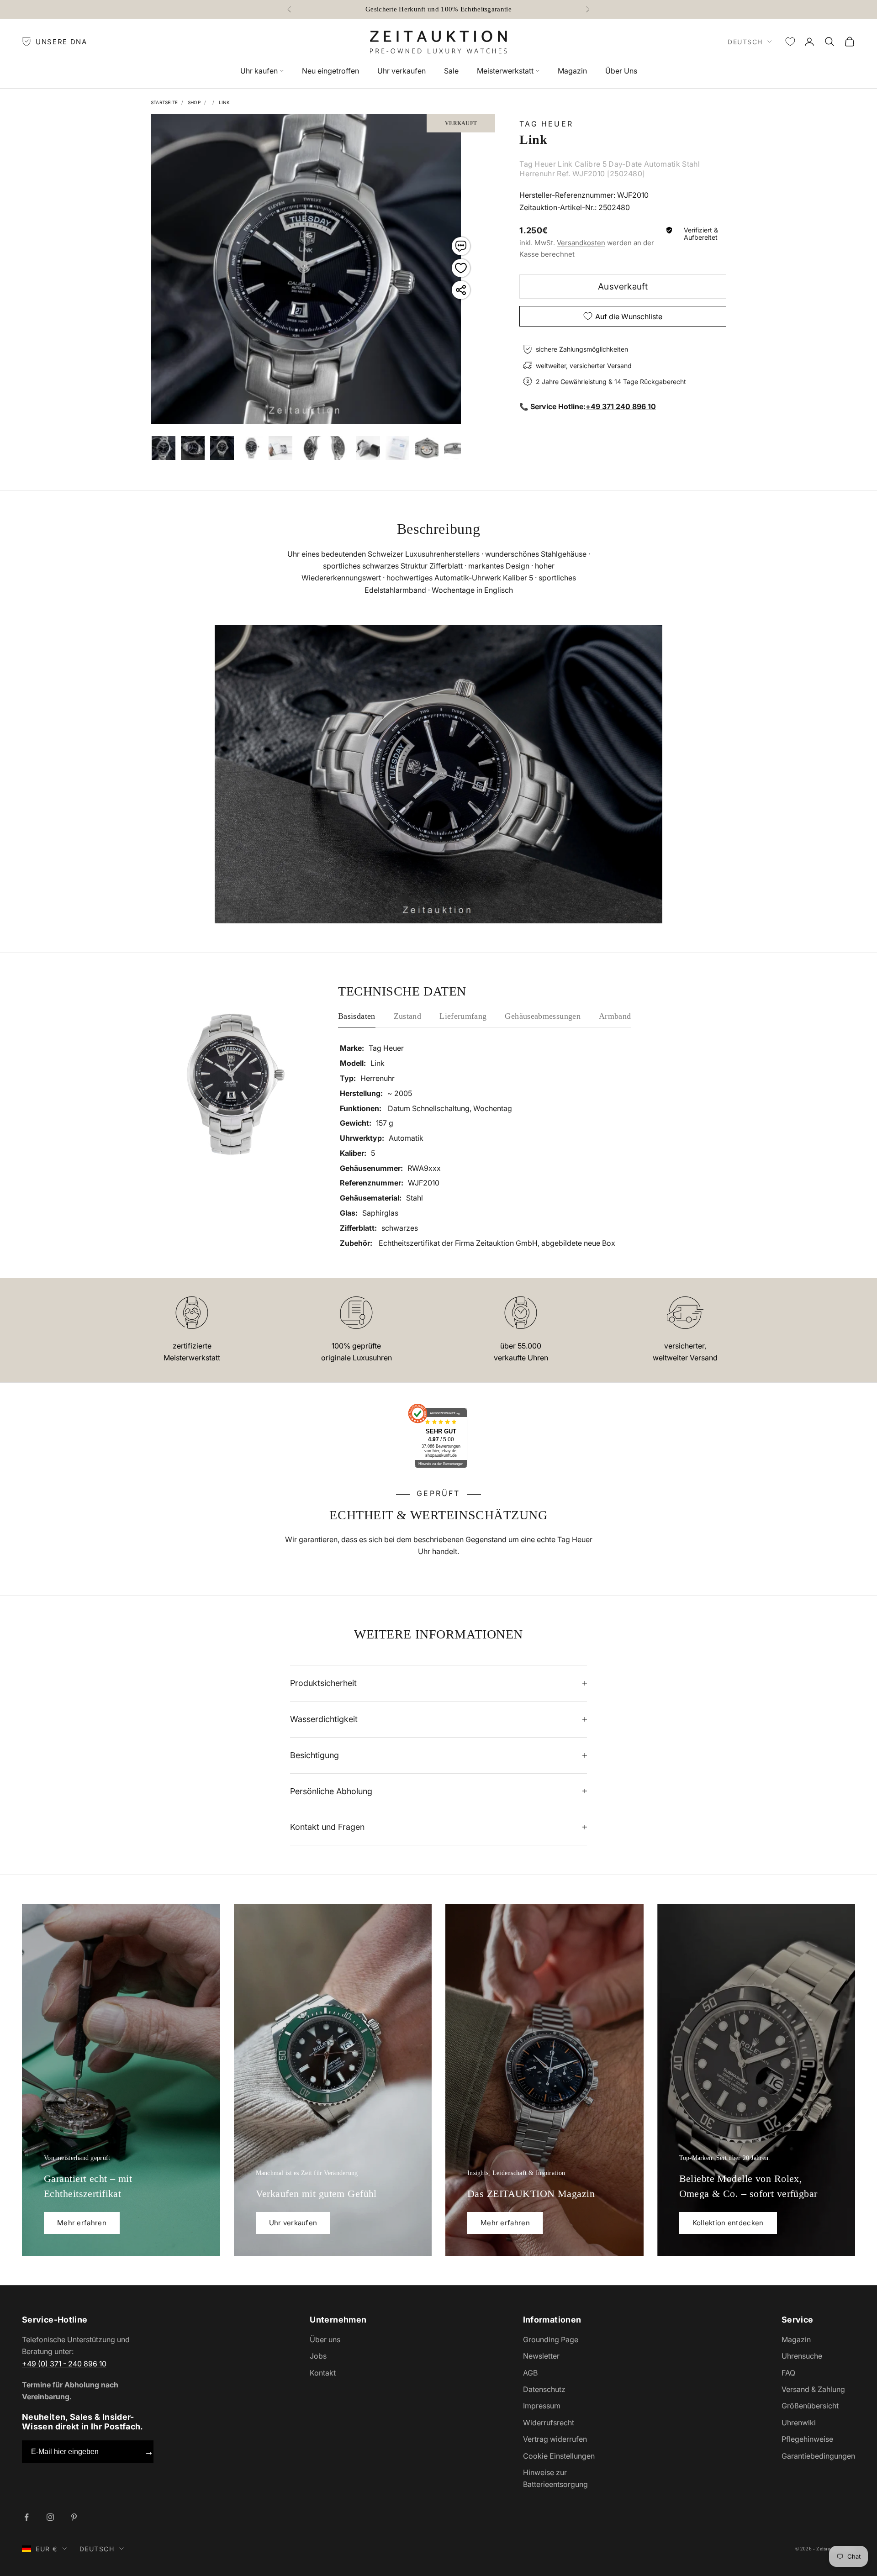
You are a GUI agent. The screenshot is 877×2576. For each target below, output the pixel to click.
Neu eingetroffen (330, 71)
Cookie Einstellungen (559, 2456)
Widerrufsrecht (549, 2423)
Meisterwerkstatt (505, 71)
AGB (530, 2373)
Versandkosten (581, 242)
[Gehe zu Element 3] (193, 448)
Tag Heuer (546, 124)
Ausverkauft (623, 287)
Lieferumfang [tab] (463, 1016)
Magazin (572, 71)
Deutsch (745, 42)
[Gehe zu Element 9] (368, 448)
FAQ (788, 2373)
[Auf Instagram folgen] (50, 2517)
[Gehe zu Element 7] (310, 448)
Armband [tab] (615, 1016)
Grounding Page (551, 2339)
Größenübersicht (810, 2406)
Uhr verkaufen (402, 71)
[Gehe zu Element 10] (397, 448)
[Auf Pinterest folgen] (74, 2517)
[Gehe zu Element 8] (339, 448)
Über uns (325, 2339)
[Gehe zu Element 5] (251, 448)
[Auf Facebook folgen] (26, 2517)
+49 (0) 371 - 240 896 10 (64, 2364)
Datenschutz (544, 2389)
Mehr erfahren (82, 2223)
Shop (194, 102)
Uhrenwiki (799, 2423)
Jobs (318, 2356)
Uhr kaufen (259, 71)
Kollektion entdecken (728, 2223)
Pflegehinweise (807, 2439)
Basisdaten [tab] (357, 1016)
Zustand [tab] (408, 1016)
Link (225, 102)
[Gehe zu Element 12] (456, 448)
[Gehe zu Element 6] (280, 448)
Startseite (164, 102)
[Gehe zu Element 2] (164, 448)
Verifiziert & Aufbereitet (701, 234)
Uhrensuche (802, 2356)
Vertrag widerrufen (555, 2439)
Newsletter (541, 2356)
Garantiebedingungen (818, 2456)
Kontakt (323, 2373)
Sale (451, 71)
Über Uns (621, 71)
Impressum (542, 2406)
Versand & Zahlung (813, 2389)
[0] (790, 42)
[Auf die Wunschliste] (461, 268)
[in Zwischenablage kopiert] (461, 290)
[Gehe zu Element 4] (222, 448)
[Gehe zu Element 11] (427, 448)
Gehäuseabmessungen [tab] (542, 1016)
